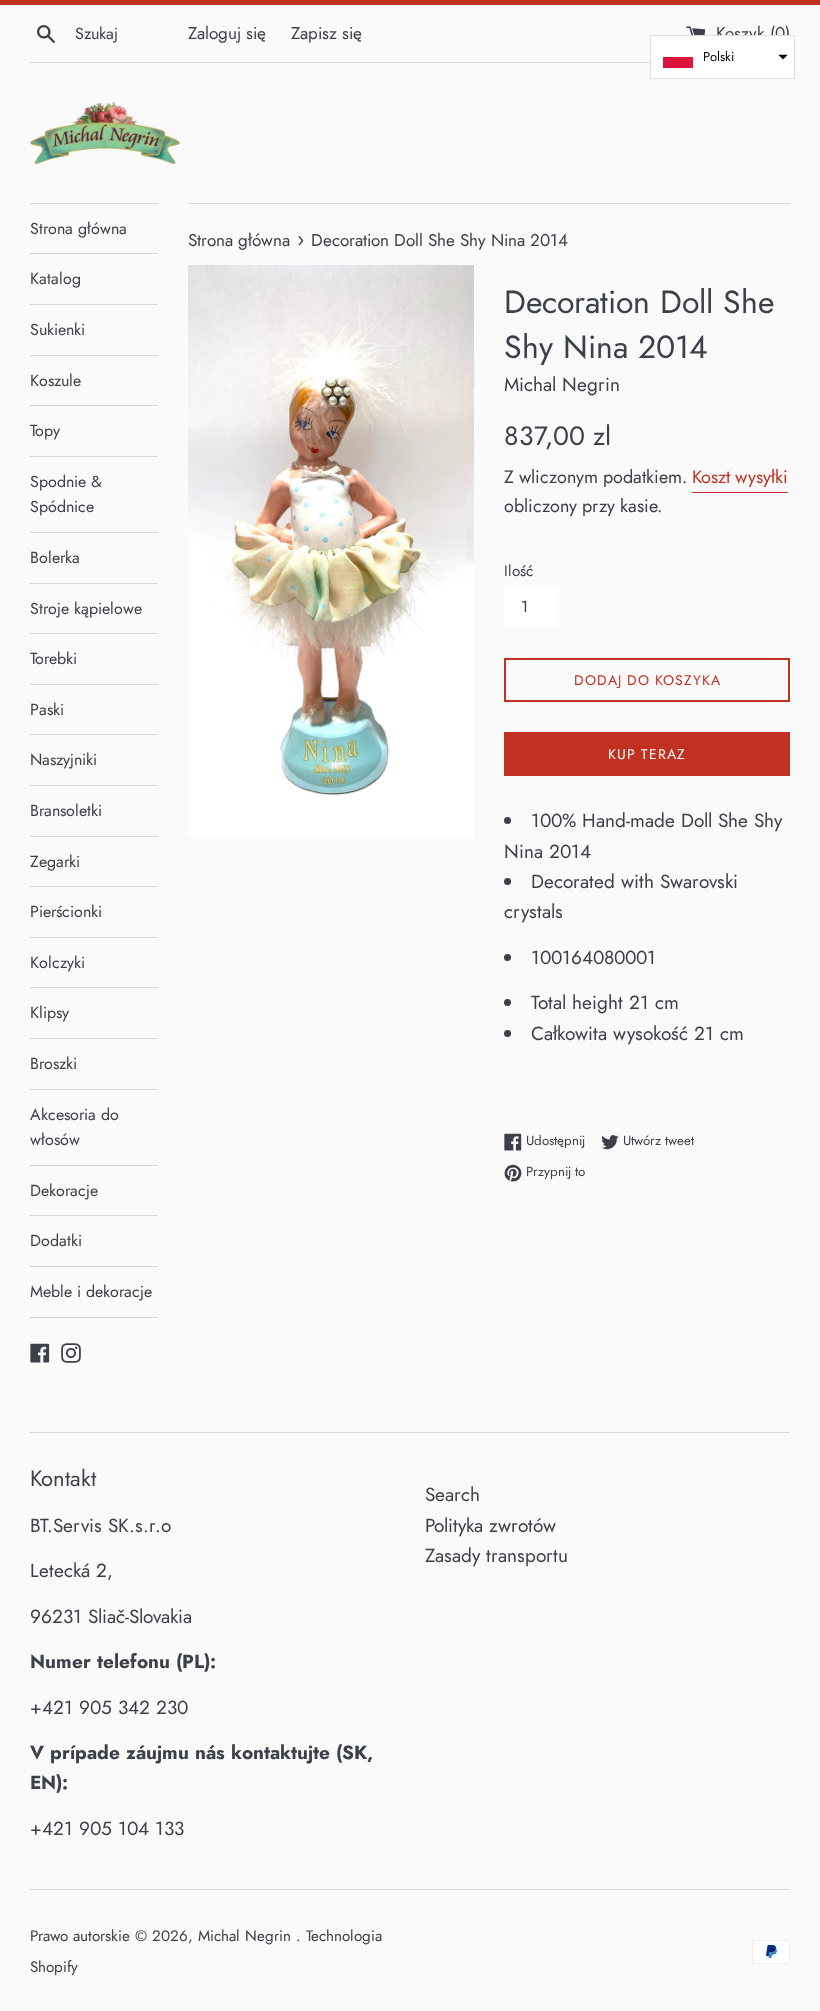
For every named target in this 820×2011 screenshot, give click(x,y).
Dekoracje (64, 1190)
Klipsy (49, 1012)
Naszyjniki (63, 759)
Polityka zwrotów (490, 1525)
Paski (47, 709)
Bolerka (55, 557)
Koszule (55, 380)
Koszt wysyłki (740, 477)
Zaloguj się (227, 33)
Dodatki (56, 1240)
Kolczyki (57, 962)
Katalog (55, 278)
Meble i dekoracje (91, 1291)
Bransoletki (66, 810)
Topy (45, 430)
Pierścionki (66, 911)
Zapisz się (326, 33)
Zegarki (55, 861)
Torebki (53, 658)
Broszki (53, 1063)
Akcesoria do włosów (74, 1127)
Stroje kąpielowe (86, 608)
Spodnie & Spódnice (66, 494)
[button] (722, 57)
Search (452, 1494)
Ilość (518, 571)
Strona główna (78, 228)
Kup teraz (647, 754)
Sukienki (57, 329)
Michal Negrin (247, 1936)
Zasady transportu (496, 1555)
